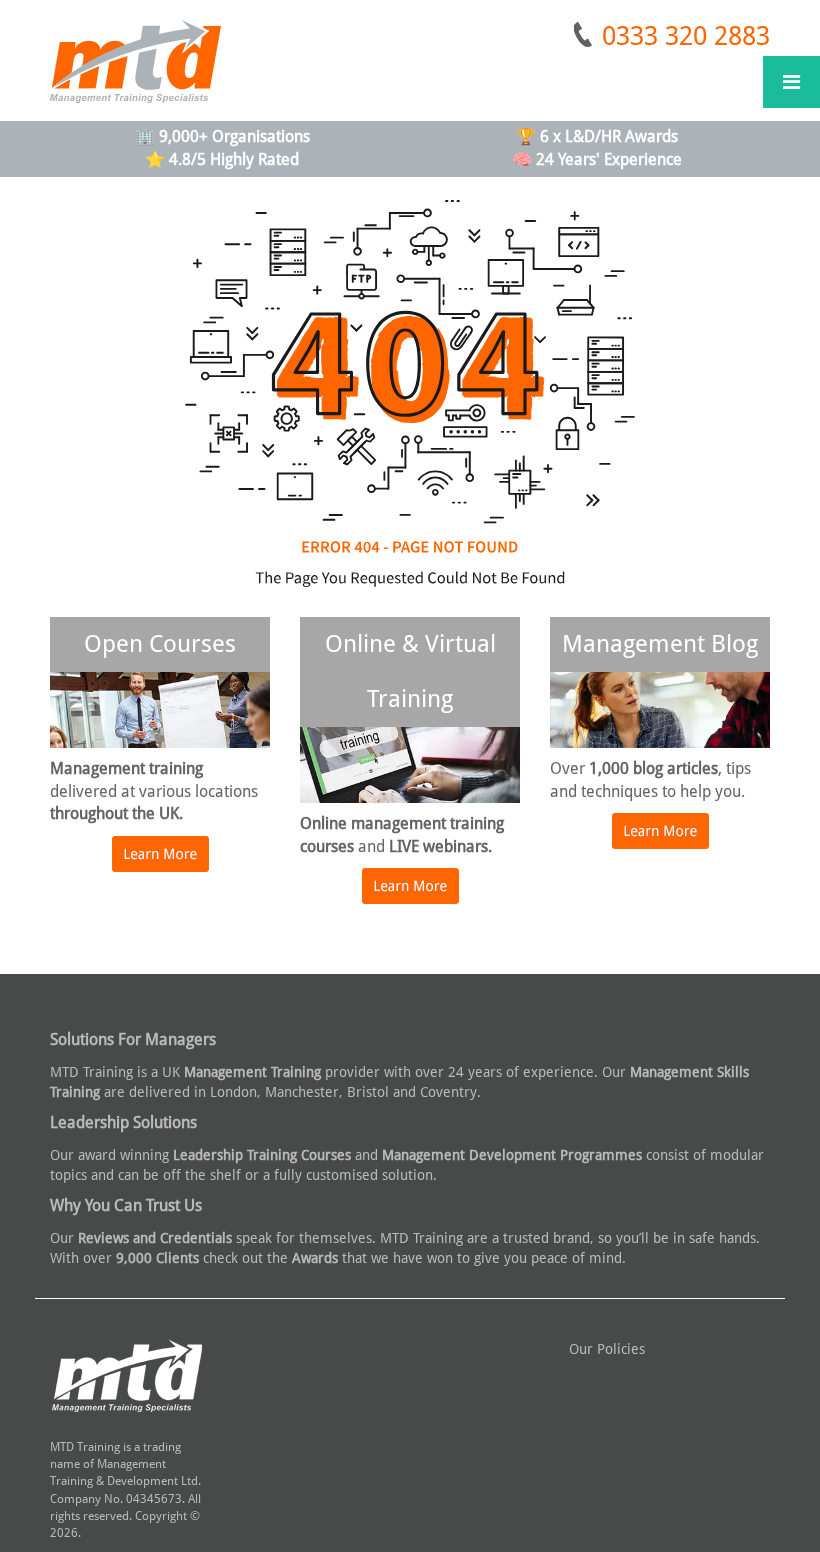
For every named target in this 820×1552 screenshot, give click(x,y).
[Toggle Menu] (791, 82)
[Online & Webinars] (410, 896)
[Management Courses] (160, 864)
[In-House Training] (660, 841)
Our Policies (607, 1349)
